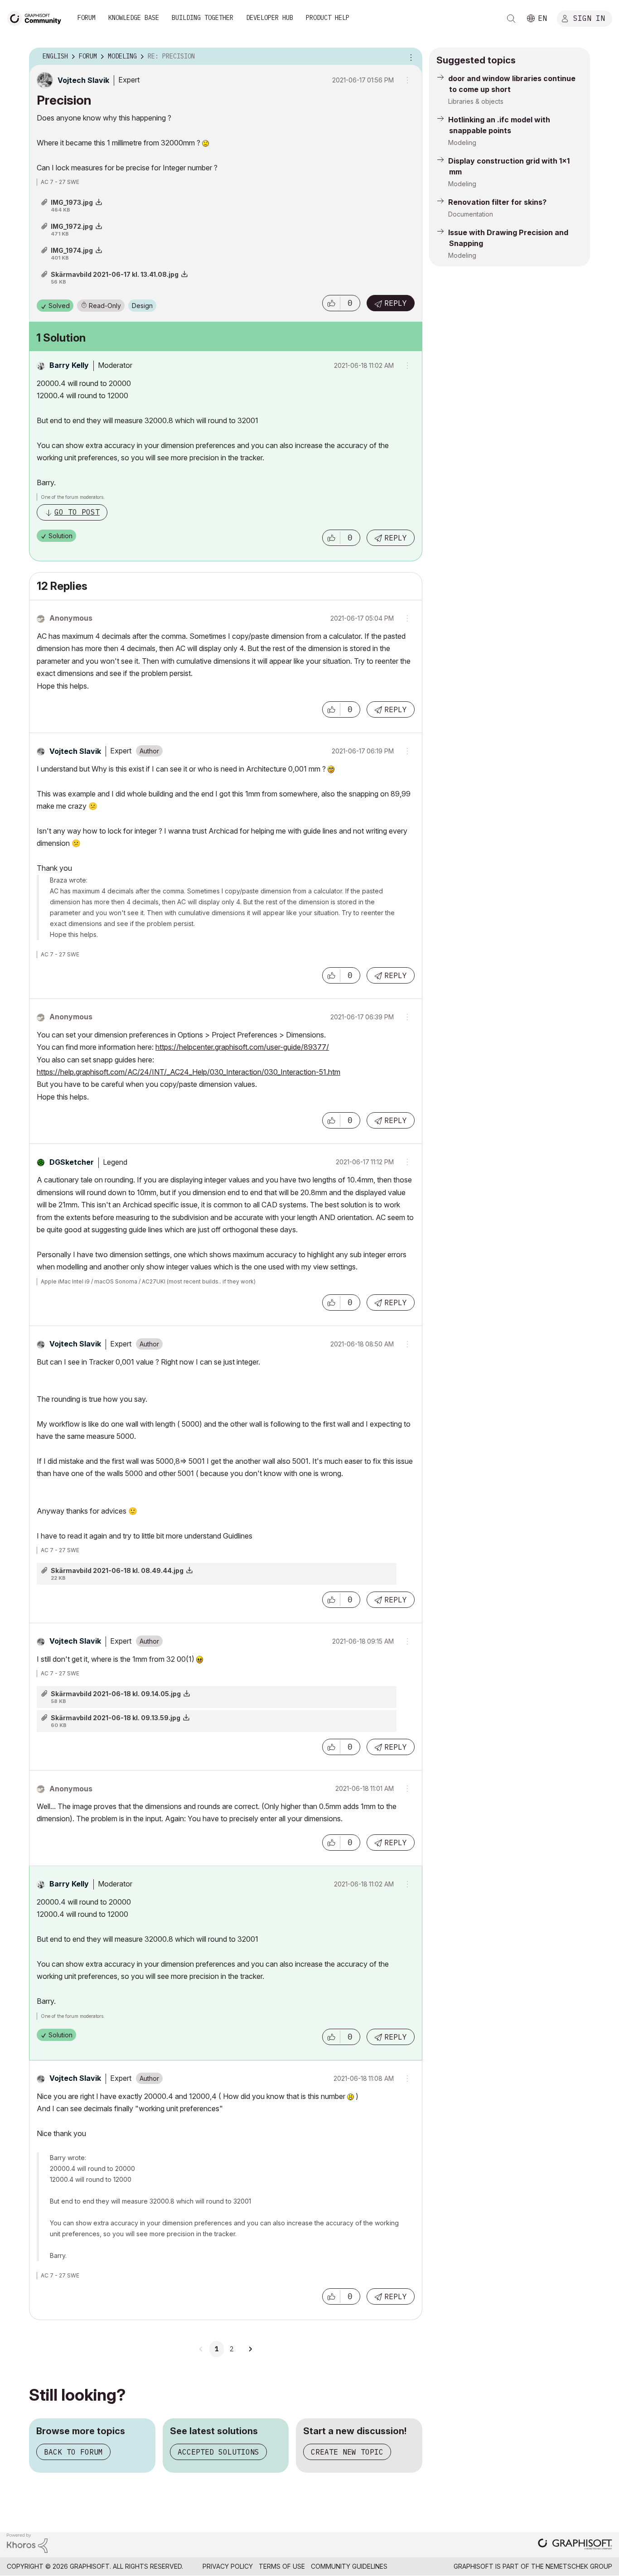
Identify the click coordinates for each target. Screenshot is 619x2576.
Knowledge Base (134, 18)
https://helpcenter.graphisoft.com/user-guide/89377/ (242, 1047)
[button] (331, 303)
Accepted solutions (218, 2452)
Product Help (328, 18)
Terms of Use (282, 2566)
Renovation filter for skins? (497, 202)
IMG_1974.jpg (72, 250)
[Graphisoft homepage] (575, 2545)
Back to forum (73, 2452)
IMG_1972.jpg (72, 226)
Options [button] (410, 57)
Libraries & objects (476, 101)
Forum (87, 18)
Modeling (462, 142)
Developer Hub (270, 18)
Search (511, 19)
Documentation (471, 214)
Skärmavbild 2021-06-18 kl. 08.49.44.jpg (117, 1570)
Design (142, 306)
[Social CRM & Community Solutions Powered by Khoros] (27, 2542)
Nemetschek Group (579, 2566)
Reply (396, 303)
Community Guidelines (349, 2566)
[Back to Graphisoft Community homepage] (37, 17)
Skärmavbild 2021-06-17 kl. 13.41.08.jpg (115, 274)
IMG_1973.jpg (72, 202)
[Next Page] (250, 2349)
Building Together (203, 18)
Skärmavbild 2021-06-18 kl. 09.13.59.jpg (116, 1718)
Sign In (589, 18)
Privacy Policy (228, 2566)
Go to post (77, 512)
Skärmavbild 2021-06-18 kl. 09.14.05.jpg (116, 1694)
